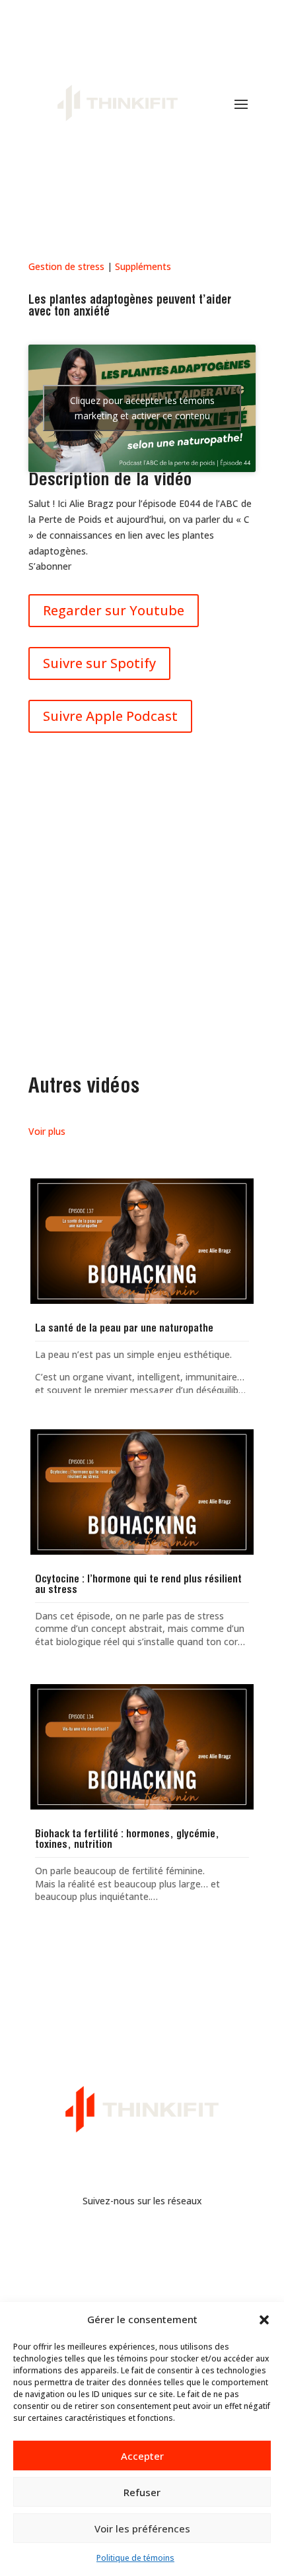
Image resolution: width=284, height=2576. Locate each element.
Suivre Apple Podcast (110, 716)
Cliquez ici (142, 975)
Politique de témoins (135, 2558)
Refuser (142, 2492)
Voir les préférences (142, 2528)
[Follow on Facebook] (129, 2239)
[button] (264, 2320)
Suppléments (143, 266)
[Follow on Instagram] (155, 2239)
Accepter (142, 2456)
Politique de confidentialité (142, 2282)
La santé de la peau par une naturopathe (124, 1329)
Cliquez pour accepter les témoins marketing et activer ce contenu (142, 408)
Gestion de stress (66, 266)
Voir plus (47, 1131)
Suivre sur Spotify (99, 663)
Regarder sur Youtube (114, 610)
